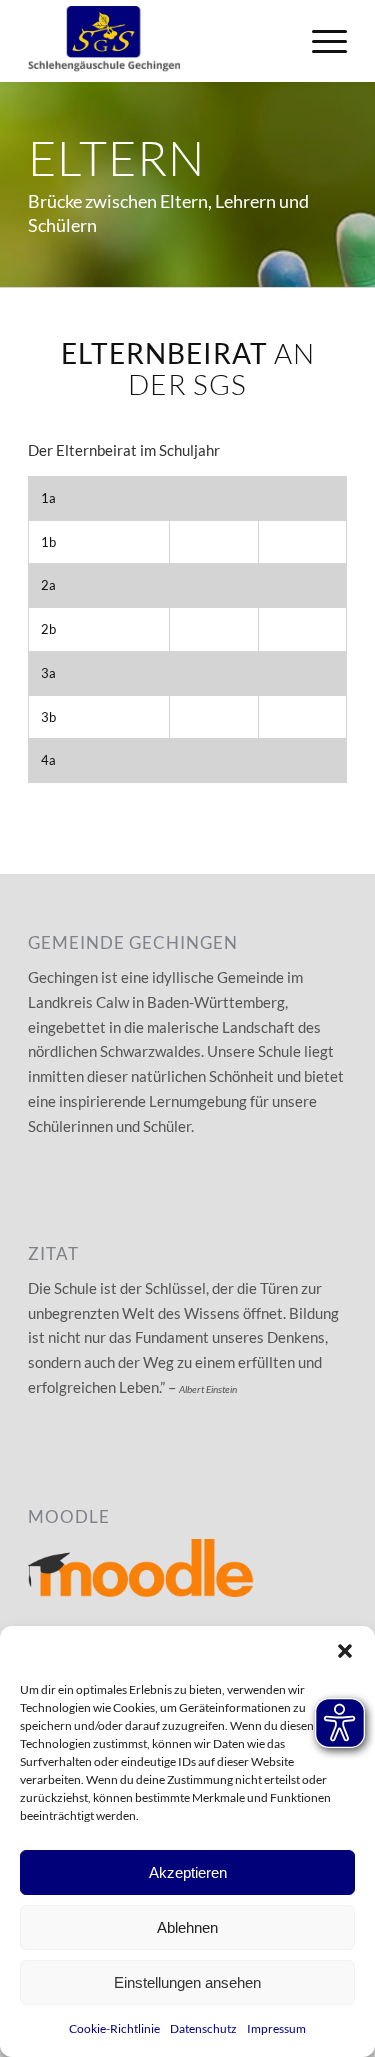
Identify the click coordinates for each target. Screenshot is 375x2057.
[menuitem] (319, 41)
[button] (345, 1651)
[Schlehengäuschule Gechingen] (155, 41)
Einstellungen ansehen (187, 1982)
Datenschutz (203, 2028)
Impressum (276, 2028)
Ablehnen (187, 1927)
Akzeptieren (188, 1872)
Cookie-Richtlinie (114, 2028)
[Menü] (319, 41)
